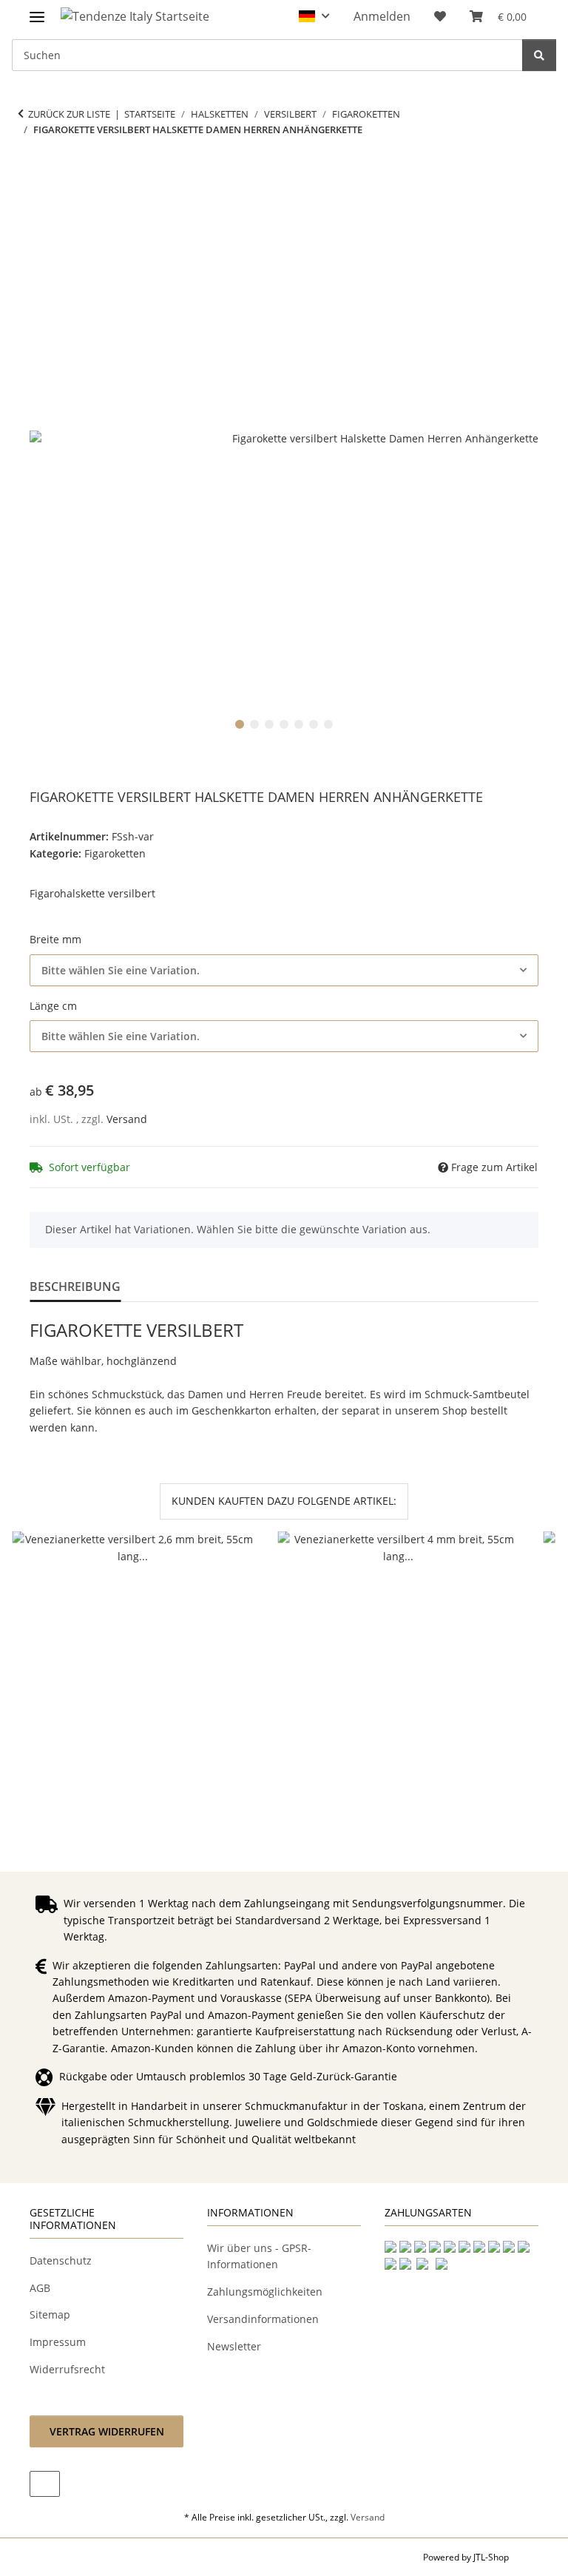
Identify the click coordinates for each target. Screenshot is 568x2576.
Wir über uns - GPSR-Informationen (259, 2256)
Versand (127, 1119)
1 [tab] (240, 724)
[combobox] (284, 970)
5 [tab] (299, 724)
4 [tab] (284, 724)
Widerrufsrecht (67, 2369)
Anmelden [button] (382, 16)
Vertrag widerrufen (107, 2431)
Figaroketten (115, 853)
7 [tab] (328, 724)
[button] (314, 16)
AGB (40, 2288)
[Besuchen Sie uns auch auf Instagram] (45, 2484)
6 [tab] (314, 724)
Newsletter (234, 2346)
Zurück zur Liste (69, 114)
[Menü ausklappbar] (37, 11)
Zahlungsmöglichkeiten (265, 2292)
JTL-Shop (491, 2557)
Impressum (58, 2342)
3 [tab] (269, 724)
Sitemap (50, 2314)
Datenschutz (61, 2260)
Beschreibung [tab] (75, 1287)
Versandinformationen (263, 2319)
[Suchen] (539, 55)
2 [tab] (254, 724)
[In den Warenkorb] (41, 176)
